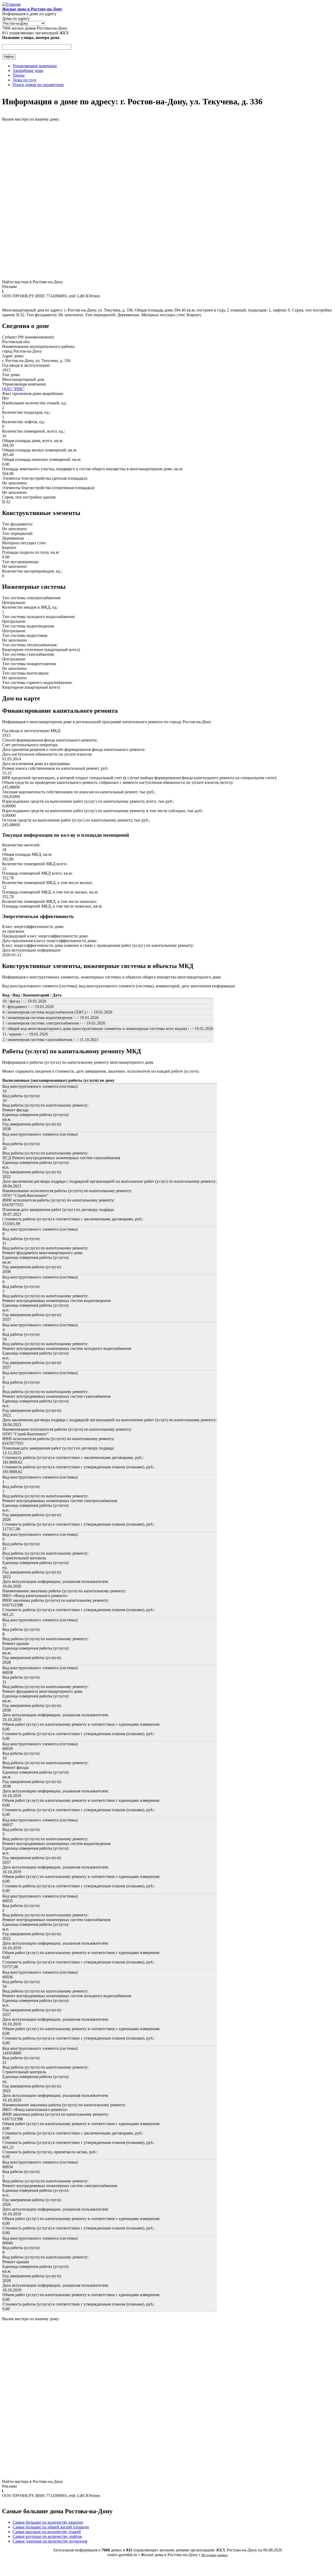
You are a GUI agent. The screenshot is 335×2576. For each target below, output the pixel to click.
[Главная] (11, 4)
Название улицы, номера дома (31, 38)
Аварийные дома (28, 70)
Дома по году (25, 80)
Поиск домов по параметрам (38, 85)
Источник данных (215, 2555)
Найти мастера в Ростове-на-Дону (33, 282)
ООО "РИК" (13, 389)
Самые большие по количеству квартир (48, 2522)
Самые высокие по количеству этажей (47, 2532)
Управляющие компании (35, 66)
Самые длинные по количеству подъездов (50, 2541)
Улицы (19, 75)
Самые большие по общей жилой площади (51, 2527)
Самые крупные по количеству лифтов (47, 2536)
